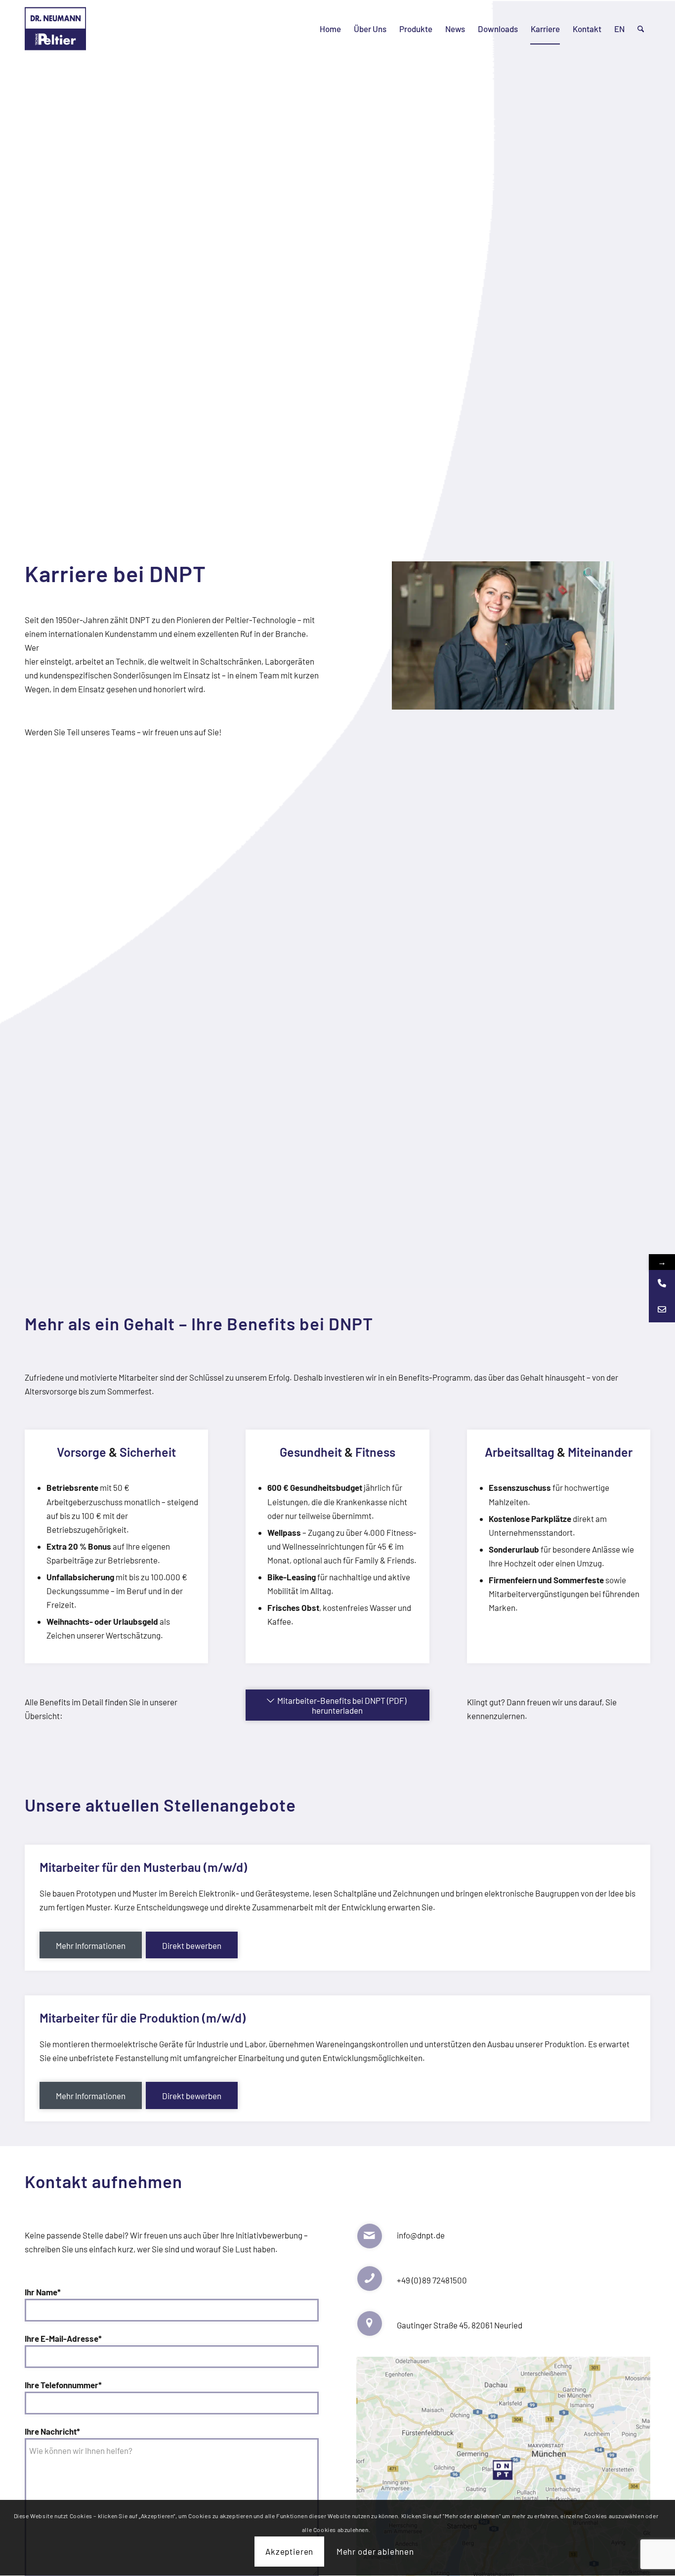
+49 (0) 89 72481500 (432, 2280)
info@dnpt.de (421, 2235)
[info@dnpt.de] (662, 1309)
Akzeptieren (289, 2552)
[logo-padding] (55, 29)
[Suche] (641, 29)
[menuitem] (330, 29)
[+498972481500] (662, 1283)
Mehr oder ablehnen (375, 2552)
